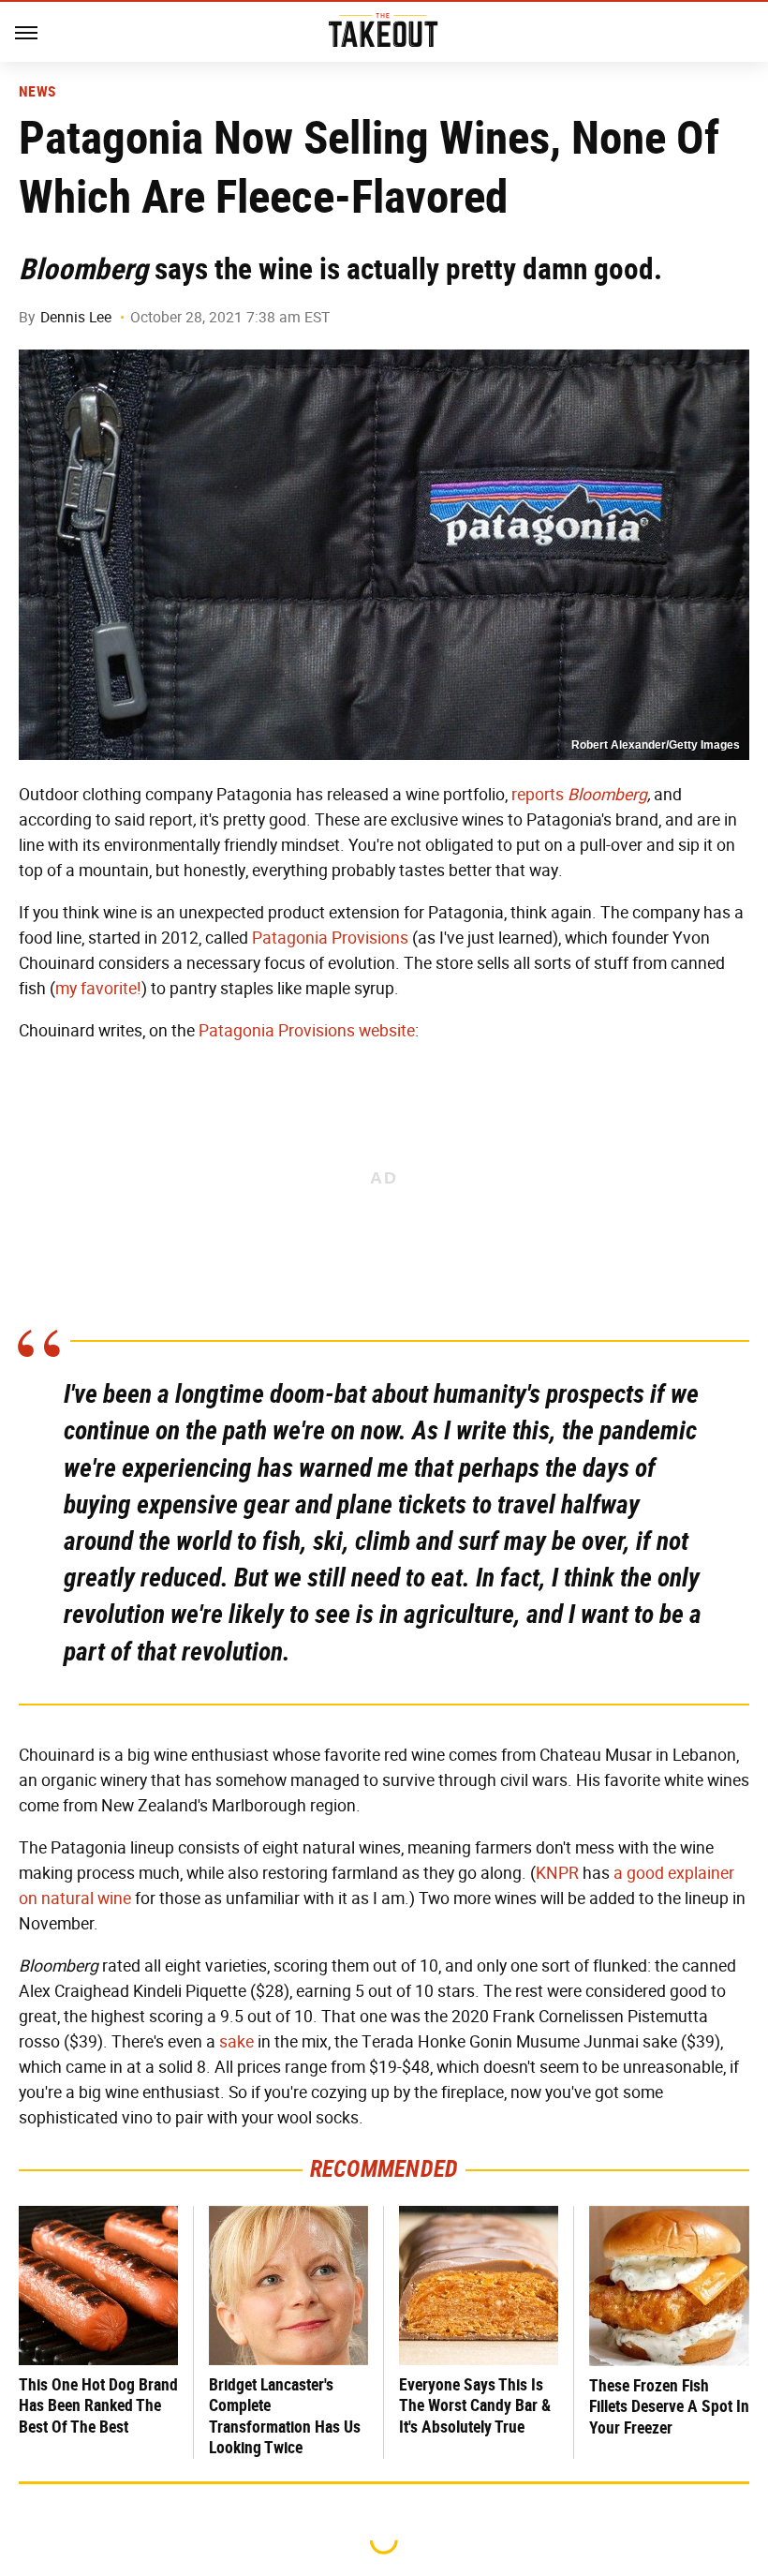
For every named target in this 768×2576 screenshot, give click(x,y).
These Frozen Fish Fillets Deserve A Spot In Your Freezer (669, 2406)
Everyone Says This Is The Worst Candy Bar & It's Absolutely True (475, 2405)
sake (236, 2042)
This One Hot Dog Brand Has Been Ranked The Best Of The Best (98, 2405)
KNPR (557, 1873)
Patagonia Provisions (330, 938)
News (37, 92)
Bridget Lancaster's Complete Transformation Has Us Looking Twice (285, 2416)
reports (538, 795)
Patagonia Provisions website (307, 1031)
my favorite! (98, 989)
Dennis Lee (76, 317)
